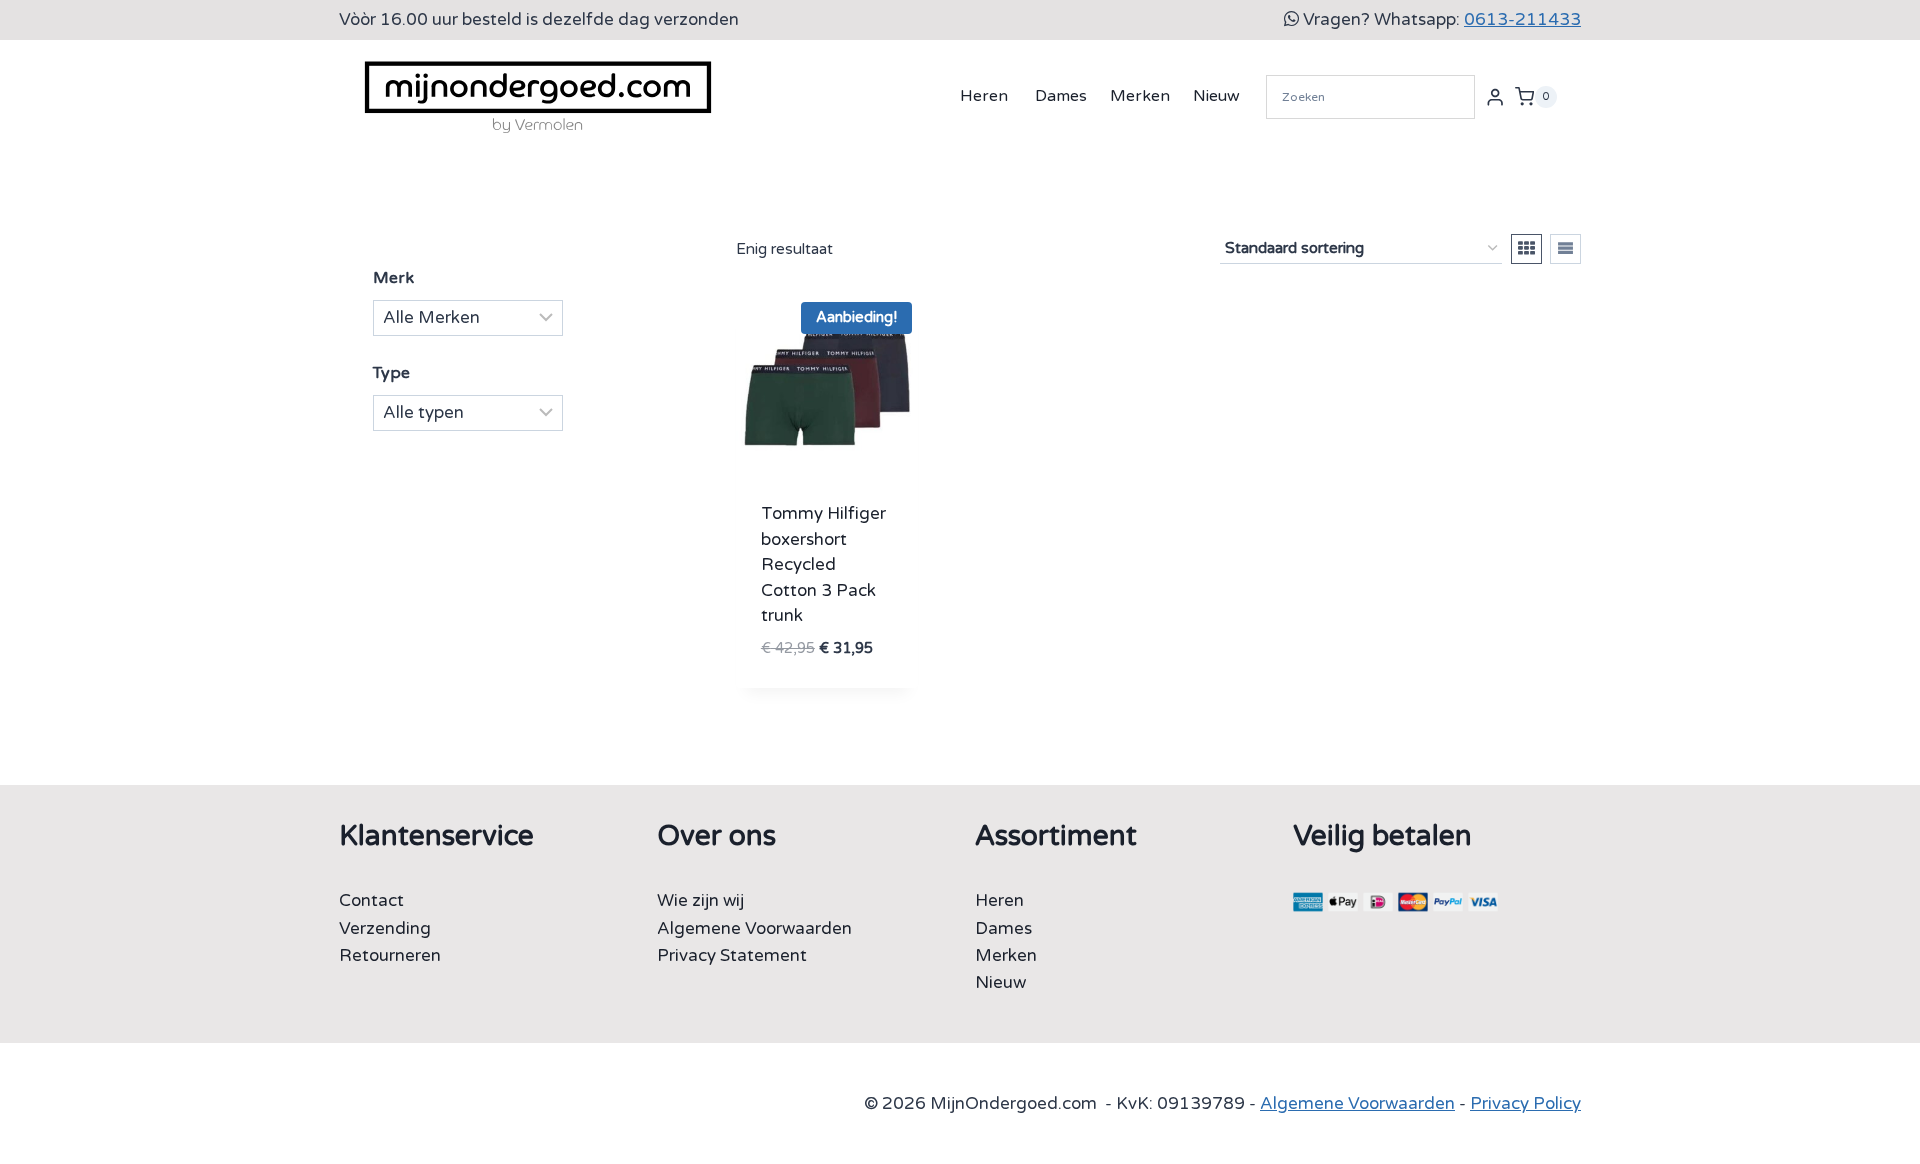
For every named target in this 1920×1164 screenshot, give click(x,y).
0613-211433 (1522, 19)
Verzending (385, 928)
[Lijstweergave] (1565, 249)
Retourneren (390, 955)
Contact (371, 900)
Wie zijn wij (700, 900)
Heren (984, 96)
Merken (1140, 96)
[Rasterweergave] (1526, 249)
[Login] (1495, 96)
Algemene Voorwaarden (754, 928)
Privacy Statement (732, 955)
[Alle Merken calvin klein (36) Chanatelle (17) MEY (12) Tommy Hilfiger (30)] (468, 318)
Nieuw (1216, 96)
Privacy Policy (1525, 1103)
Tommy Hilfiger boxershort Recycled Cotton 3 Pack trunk (823, 564)
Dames (1061, 96)
